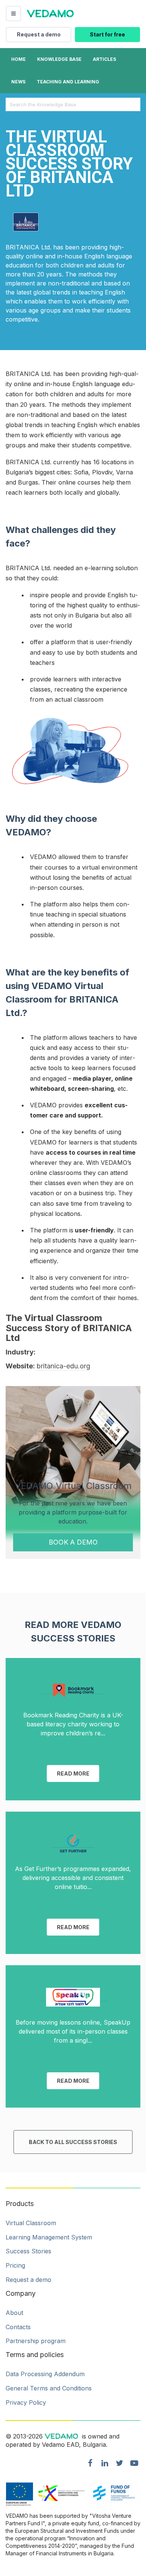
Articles (104, 59)
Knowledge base (59, 59)
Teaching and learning (68, 82)
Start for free (107, 34)
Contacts (18, 2327)
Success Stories (28, 2251)
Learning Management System (49, 2237)
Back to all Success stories (73, 2142)
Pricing (15, 2265)
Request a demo (39, 34)
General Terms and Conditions (49, 2388)
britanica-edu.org (63, 1366)
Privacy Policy (26, 2402)
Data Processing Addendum (45, 2374)
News (18, 82)
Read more (73, 1773)
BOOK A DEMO (73, 1542)
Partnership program (36, 2341)
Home (19, 59)
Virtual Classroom (31, 2223)
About (14, 2313)
